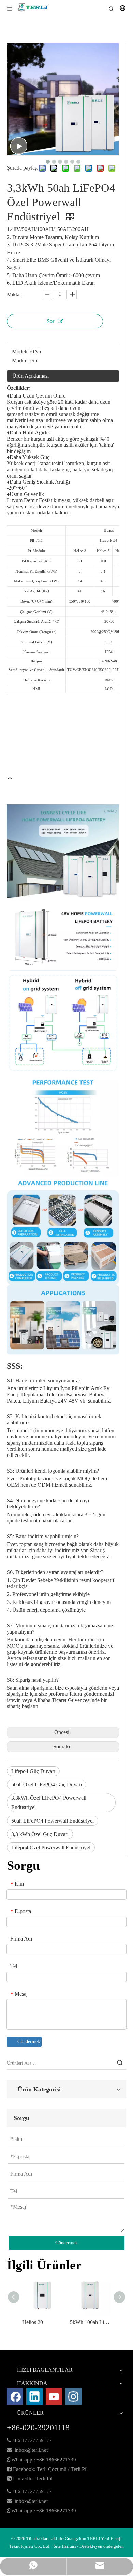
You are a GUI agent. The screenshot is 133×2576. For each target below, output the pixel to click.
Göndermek (29, 2042)
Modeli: (20, 352)
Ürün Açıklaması (31, 376)
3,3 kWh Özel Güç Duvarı (40, 1834)
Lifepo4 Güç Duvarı (33, 1771)
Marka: (20, 360)
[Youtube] (54, 2397)
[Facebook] (15, 2397)
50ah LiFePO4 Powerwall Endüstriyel (53, 1821)
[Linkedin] (34, 2397)
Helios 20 (33, 2322)
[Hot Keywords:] (120, 2063)
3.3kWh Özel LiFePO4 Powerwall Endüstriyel (49, 1802)
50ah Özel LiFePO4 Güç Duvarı (47, 1785)
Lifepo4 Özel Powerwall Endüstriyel (51, 1847)
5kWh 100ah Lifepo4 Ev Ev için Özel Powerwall (90, 2322)
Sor (50, 321)
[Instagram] (73, 2397)
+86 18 (44, 2460)
